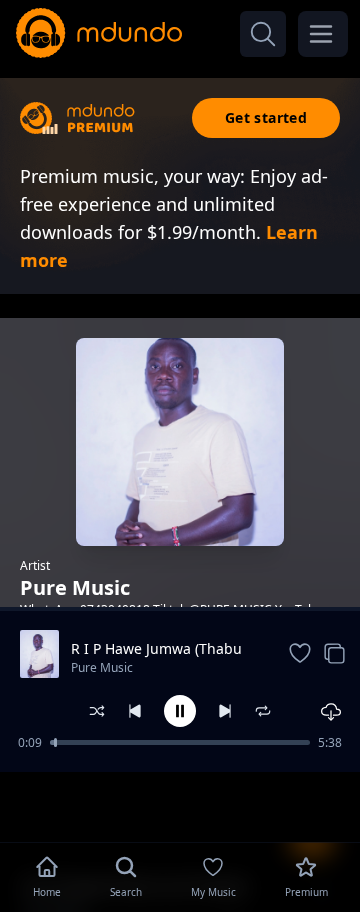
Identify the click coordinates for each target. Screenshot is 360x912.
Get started (266, 117)
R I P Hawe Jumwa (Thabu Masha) (156, 649)
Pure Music (102, 667)
